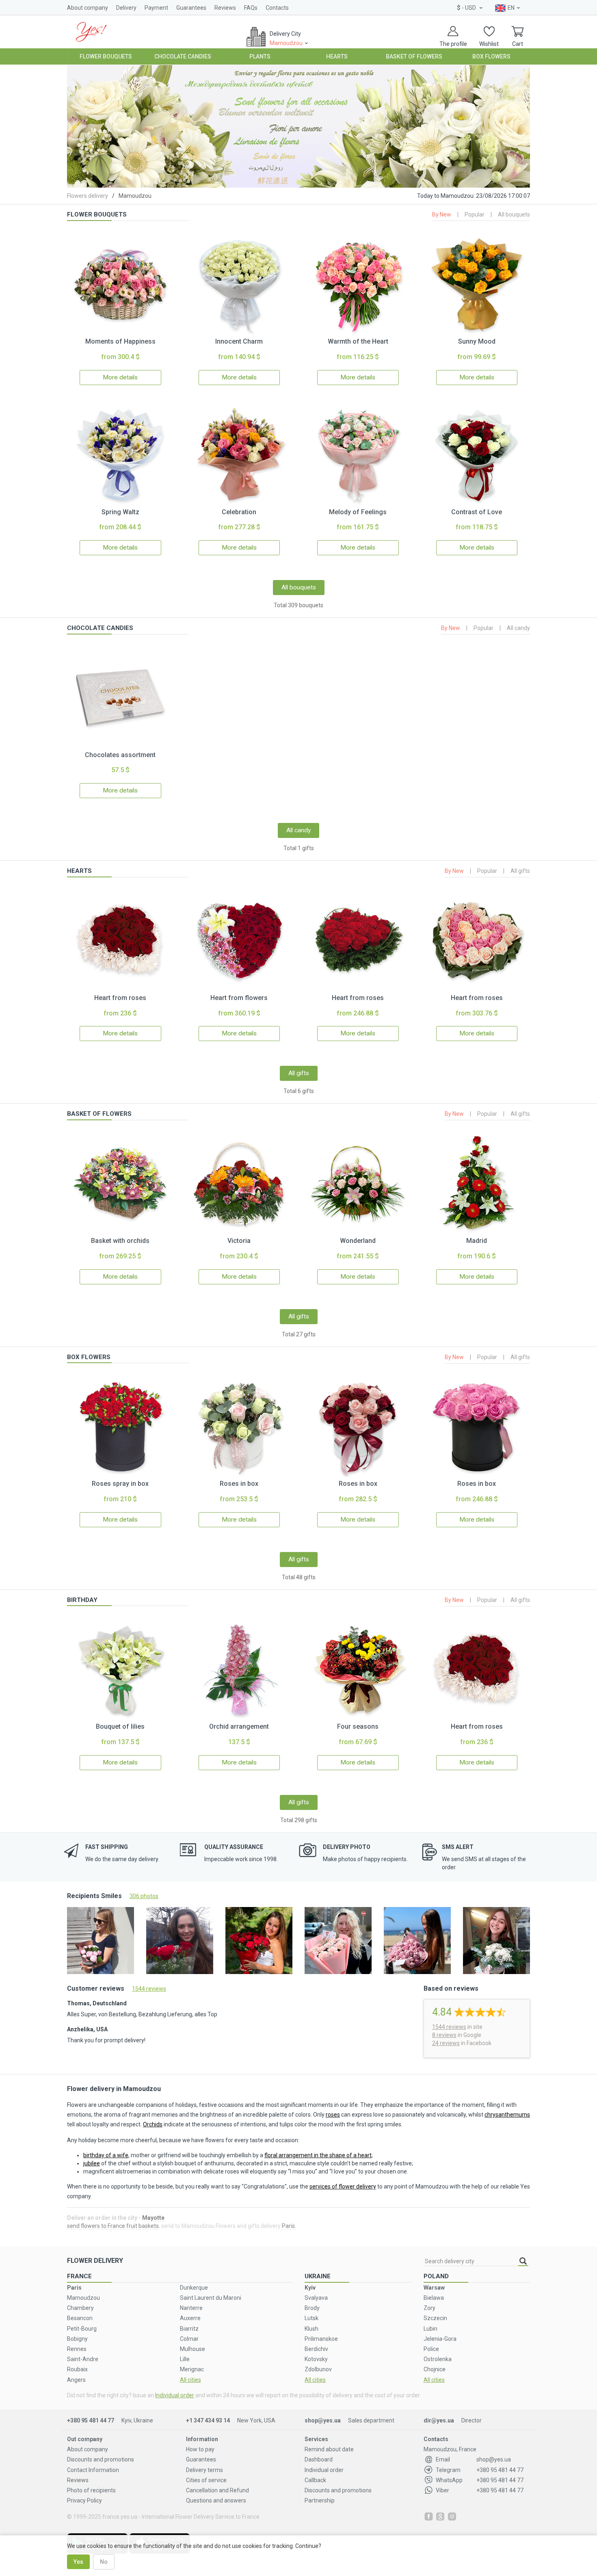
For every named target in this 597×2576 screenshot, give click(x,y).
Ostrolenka (438, 2359)
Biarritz (189, 2329)
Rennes (77, 2349)
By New (442, 214)
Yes (78, 2562)
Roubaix (77, 2369)
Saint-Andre (83, 2359)
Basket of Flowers (414, 56)
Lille (185, 2359)
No (104, 2562)
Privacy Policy (84, 2500)
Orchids (153, 2124)
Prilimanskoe (321, 2339)
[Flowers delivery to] (91, 31)
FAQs (251, 8)
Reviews (225, 8)
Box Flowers (491, 56)
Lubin (430, 2329)
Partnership (320, 2500)
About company (88, 8)
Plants (260, 56)
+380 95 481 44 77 (91, 2420)
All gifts (520, 871)
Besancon (80, 2318)
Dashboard (319, 2459)
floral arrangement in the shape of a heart (318, 2155)
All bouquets (514, 214)
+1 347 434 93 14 (208, 2420)
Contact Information (93, 2470)
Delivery (126, 8)
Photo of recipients (91, 2490)
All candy (518, 628)
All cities (190, 2380)
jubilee (92, 2163)
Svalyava (316, 2298)
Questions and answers (216, 2500)
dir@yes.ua (439, 2420)
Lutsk (311, 2318)
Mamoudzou (83, 2298)
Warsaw (434, 2288)
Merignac (192, 2369)
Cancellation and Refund (217, 2490)
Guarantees (191, 8)
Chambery (80, 2308)
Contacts (277, 8)
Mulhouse (193, 2349)
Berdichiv (316, 2349)
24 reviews (446, 2043)
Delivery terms (204, 2470)
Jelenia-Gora (440, 2339)
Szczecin (435, 2318)
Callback (315, 2480)
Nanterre (191, 2308)
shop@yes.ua (323, 2420)
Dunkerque (194, 2288)
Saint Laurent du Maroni (211, 2298)
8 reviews (444, 2035)
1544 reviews (149, 1989)
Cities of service (206, 2480)
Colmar (189, 2339)
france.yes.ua (120, 2517)
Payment (156, 8)
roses (333, 2115)
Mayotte (153, 2218)
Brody (312, 2308)
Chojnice (435, 2369)
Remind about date (329, 2449)
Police (431, 2349)
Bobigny (77, 2339)
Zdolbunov (318, 2369)
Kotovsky (316, 2359)
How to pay (200, 2449)
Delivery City (286, 38)
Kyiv (310, 2288)
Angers (76, 2380)
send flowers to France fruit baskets (113, 2226)
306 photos (144, 1896)
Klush (311, 2329)
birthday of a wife (106, 2155)
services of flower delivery (343, 2186)
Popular (475, 214)
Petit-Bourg (82, 2329)
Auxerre (190, 2318)
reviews (449, 2027)
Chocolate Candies (183, 56)
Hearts (337, 56)
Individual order (175, 2395)
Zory (429, 2308)
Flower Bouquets (106, 56)
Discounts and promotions (101, 2459)
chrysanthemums (507, 2115)
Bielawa (434, 2298)
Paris (288, 2226)
